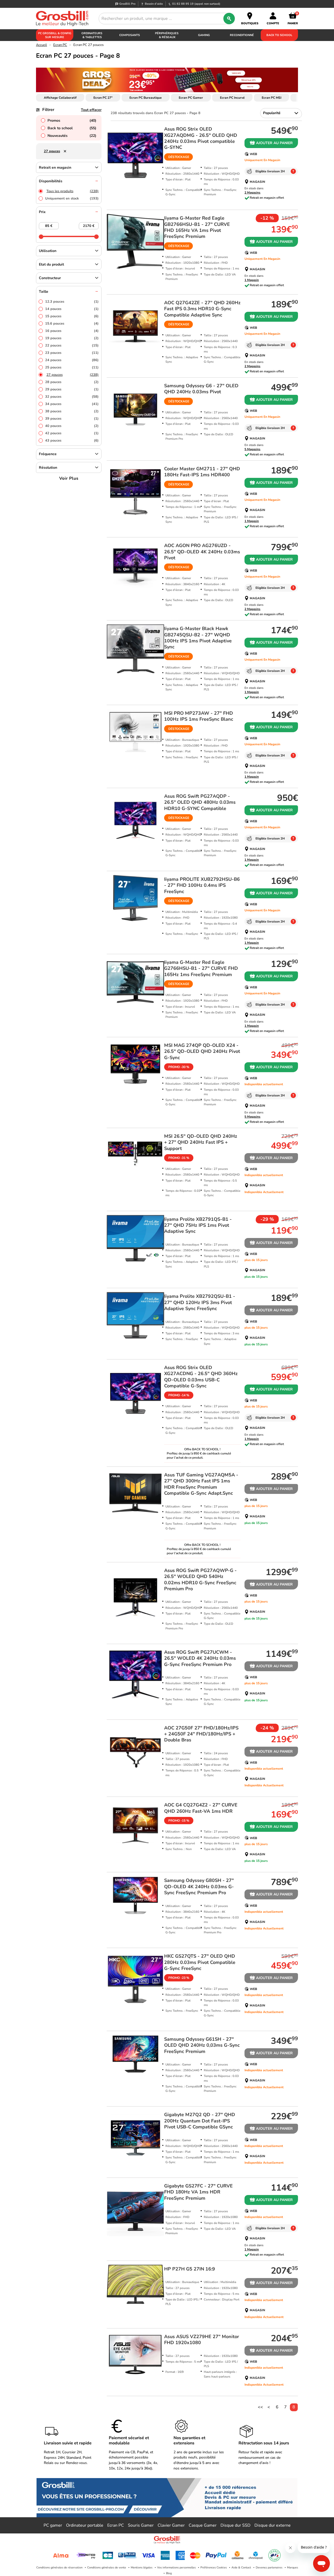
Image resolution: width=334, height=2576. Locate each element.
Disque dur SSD (235, 2525)
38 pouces (72, 411)
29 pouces (72, 389)
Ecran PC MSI (272, 98)
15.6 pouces (72, 324)
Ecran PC (60, 45)
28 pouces (72, 382)
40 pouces (72, 426)
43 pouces (72, 441)
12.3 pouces (72, 302)
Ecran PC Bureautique (146, 98)
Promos (72, 121)
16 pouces (72, 331)
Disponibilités (51, 181)
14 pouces (72, 309)
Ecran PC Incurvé (232, 98)
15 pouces (72, 316)
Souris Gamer (141, 2525)
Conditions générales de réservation (59, 2568)
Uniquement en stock (72, 198)
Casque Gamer (203, 2525)
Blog (169, 2573)
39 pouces (72, 419)
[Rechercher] (229, 19)
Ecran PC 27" (103, 98)
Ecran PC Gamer (191, 98)
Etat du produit (51, 264)
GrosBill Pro (127, 4)
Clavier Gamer (171, 2525)
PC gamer (53, 2525)
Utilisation (48, 251)
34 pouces (72, 404)
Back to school (72, 128)
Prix (42, 212)
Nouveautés (72, 136)
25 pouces (72, 367)
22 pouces (72, 345)
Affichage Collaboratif (60, 98)
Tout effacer (91, 110)
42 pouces (72, 433)
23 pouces (72, 353)
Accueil (41, 45)
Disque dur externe (273, 2525)
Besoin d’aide (154, 4)
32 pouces (72, 397)
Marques (293, 2568)
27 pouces (73, 375)
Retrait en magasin (55, 168)
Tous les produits (73, 191)
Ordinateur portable (85, 2525)
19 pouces (72, 338)
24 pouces (72, 360)
